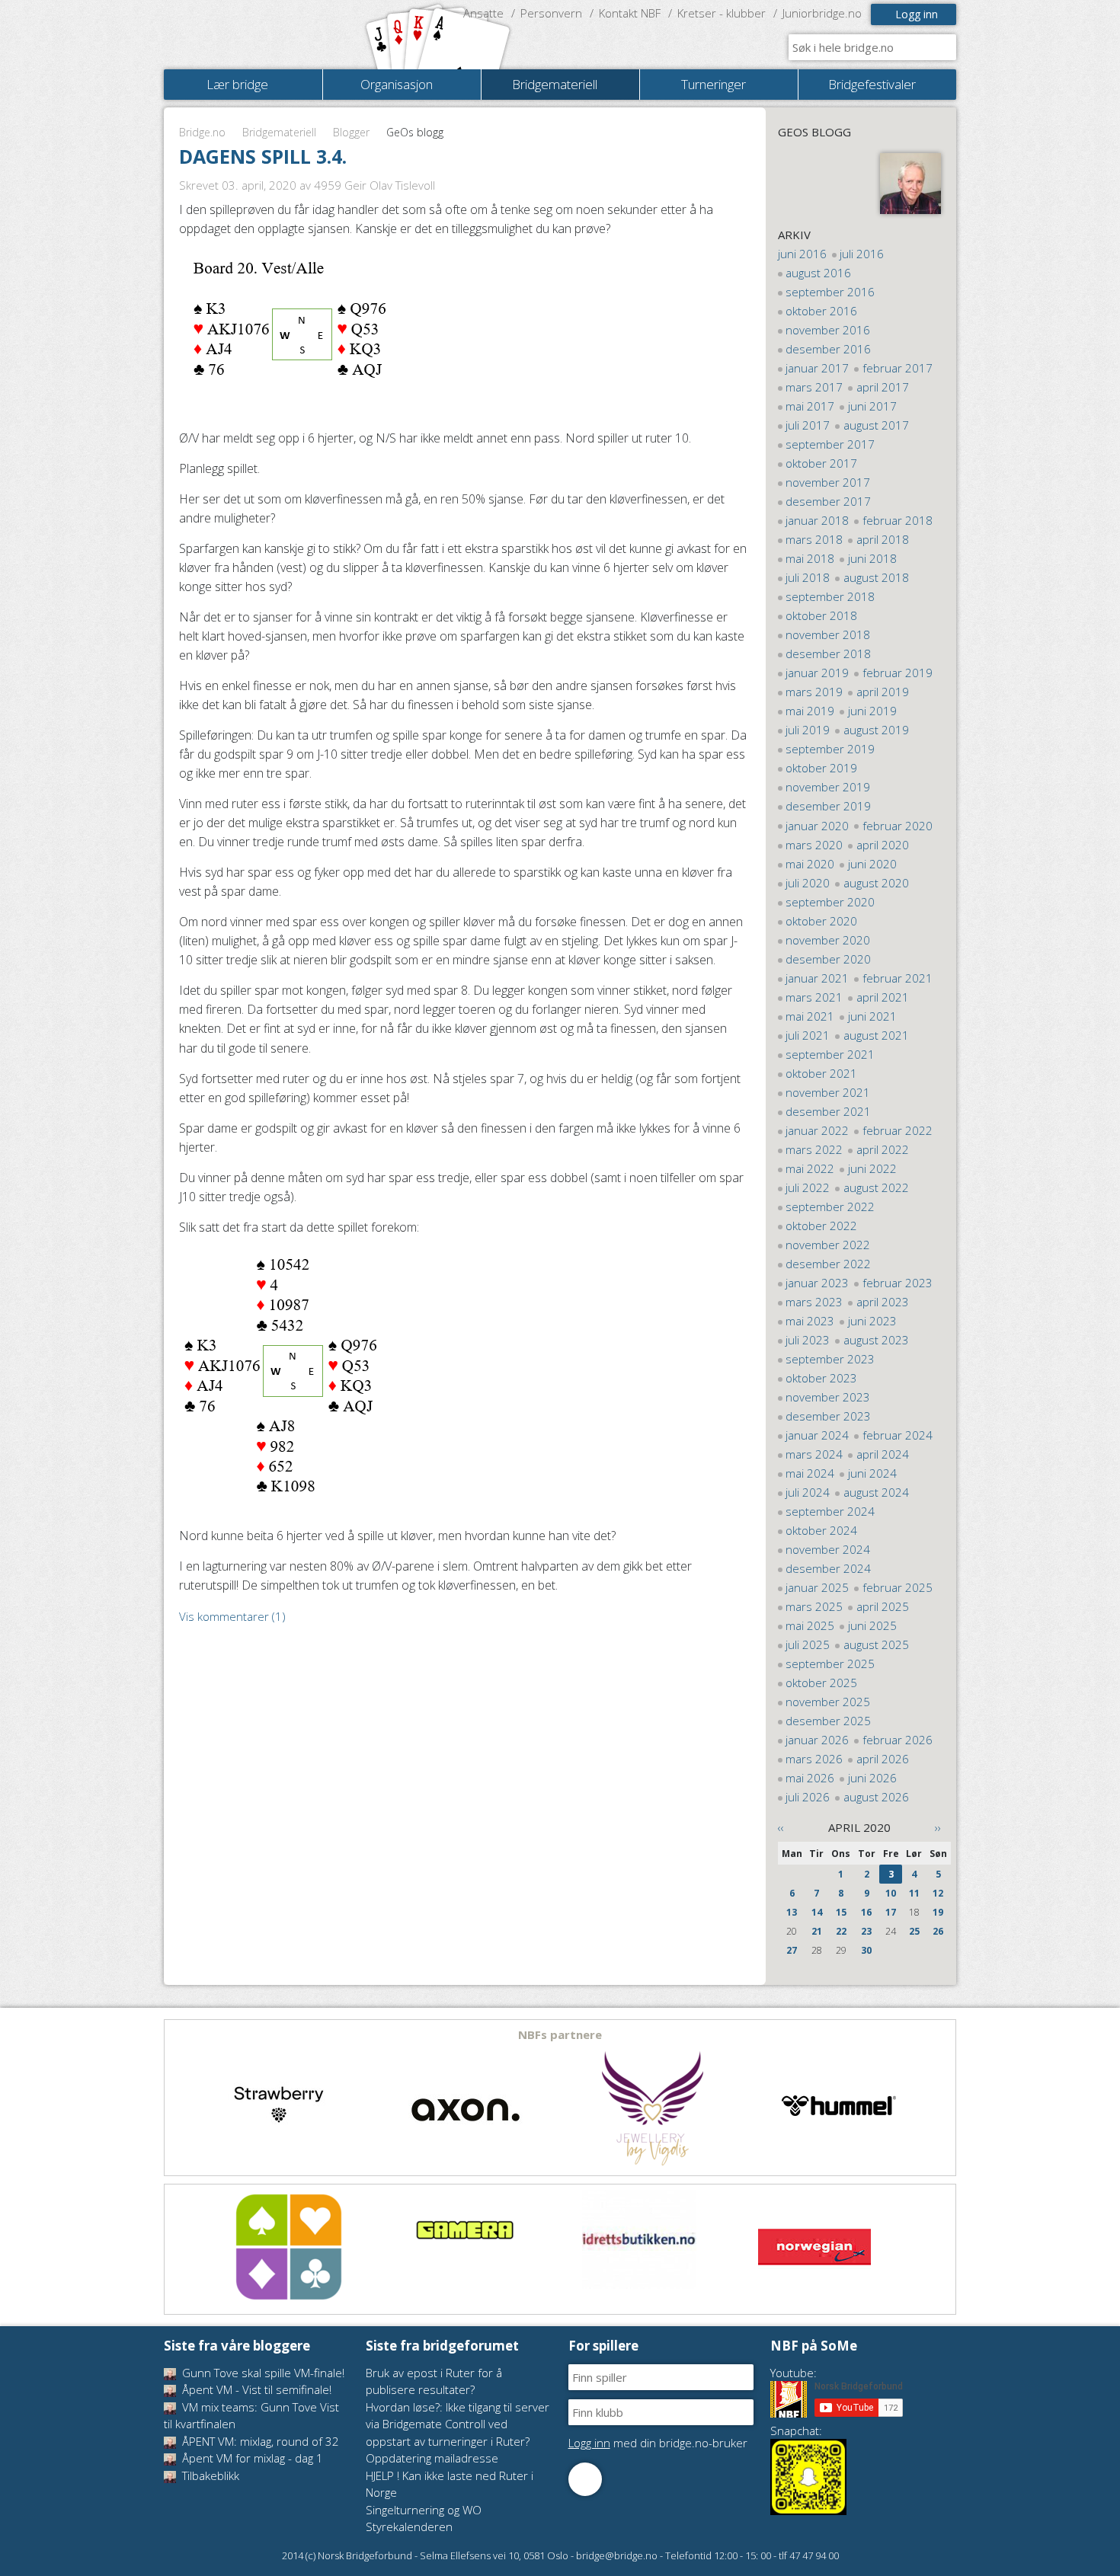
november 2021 (828, 1092)
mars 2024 (814, 1454)
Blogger (351, 132)
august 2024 (876, 1492)
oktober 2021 (821, 1073)
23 (866, 1931)
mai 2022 (810, 1168)
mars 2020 (814, 845)
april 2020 (883, 845)
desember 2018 (828, 654)
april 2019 (883, 692)
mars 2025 (814, 1606)
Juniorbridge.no (822, 13)
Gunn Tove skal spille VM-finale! (262, 2373)
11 (914, 1893)
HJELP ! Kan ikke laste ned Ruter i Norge (450, 2484)
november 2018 (828, 634)
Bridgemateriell (279, 132)
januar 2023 (817, 1283)
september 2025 (830, 1664)
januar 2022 (817, 1130)
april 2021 (883, 997)
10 (891, 1893)
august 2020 (876, 883)
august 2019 (876, 730)
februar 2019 (898, 673)
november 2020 (828, 940)
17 (891, 1912)
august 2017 (876, 425)
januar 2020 (817, 826)
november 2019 (828, 787)
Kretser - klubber (722, 13)
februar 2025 (898, 1587)
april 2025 (883, 1606)
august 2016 (818, 273)
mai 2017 (810, 406)
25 (914, 1931)
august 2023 (876, 1340)
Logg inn (917, 14)
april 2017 (883, 387)
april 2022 (883, 1149)
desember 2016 (828, 349)
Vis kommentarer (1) (232, 1616)
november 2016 (828, 330)
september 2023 (830, 1359)
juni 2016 (802, 254)
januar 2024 (817, 1435)
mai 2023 (810, 1321)
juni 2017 (872, 406)
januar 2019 (817, 673)
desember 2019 (828, 806)
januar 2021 (817, 978)
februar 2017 (898, 368)
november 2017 (828, 482)
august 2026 (876, 1797)
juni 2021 (872, 1016)
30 (866, 1950)
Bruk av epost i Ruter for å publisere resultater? (434, 2381)
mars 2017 (814, 387)
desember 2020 (828, 959)
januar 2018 (817, 520)
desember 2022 (828, 1264)
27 (792, 1950)
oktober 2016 (821, 311)
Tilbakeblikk (209, 2475)
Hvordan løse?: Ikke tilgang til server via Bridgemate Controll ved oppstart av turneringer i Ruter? (458, 2424)
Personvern (551, 13)
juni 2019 (872, 711)
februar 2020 (898, 826)
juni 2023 (872, 1321)
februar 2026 (898, 1740)
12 (938, 1893)
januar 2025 (817, 1587)
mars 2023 (814, 1302)
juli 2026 (808, 1797)
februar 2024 (898, 1435)
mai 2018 (810, 558)
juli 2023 (808, 1340)
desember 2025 (828, 1721)
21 (817, 1931)
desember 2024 (828, 1568)
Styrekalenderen (409, 2526)
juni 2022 (872, 1168)
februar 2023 (898, 1283)
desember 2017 (828, 501)
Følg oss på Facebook (585, 2479)
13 (792, 1912)
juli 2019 (808, 730)
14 (817, 1912)
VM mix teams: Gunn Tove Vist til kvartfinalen (251, 2416)
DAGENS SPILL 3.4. (263, 156)
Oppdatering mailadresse (432, 2458)
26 (938, 1931)
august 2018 (876, 577)
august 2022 (876, 1187)
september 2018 (830, 596)
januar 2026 (817, 1740)
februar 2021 (898, 978)
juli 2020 (808, 883)
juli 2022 (808, 1187)
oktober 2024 (821, 1530)
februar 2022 (898, 1130)
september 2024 (830, 1511)
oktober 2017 (821, 463)
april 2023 (883, 1302)
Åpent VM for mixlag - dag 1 (251, 2458)
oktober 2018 (821, 615)
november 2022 (828, 1245)
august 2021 (876, 1035)
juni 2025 (872, 1625)
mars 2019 (814, 692)
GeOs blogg (814, 132)
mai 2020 (810, 864)
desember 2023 (828, 1416)
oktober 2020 (821, 921)
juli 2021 (808, 1035)
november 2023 (828, 1397)
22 (841, 1931)
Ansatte (483, 13)
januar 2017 (817, 368)
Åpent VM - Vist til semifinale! (255, 2389)
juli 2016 (862, 254)
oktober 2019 (821, 768)
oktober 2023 (821, 1378)
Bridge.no (202, 132)
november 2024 (828, 1549)
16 (866, 1912)
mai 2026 (810, 1778)
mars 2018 (814, 539)
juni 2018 (872, 558)
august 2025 (876, 1644)
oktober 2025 (821, 1683)
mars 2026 (814, 1759)
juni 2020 (872, 864)
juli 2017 (808, 425)
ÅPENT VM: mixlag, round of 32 (259, 2441)
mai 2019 (810, 711)
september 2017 (830, 444)
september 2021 (830, 1054)
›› (938, 1827)
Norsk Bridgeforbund (261, 34)
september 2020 (830, 902)
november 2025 (828, 1702)
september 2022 (830, 1207)
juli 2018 (808, 577)
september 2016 (830, 292)
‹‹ (781, 1827)
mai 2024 (810, 1473)
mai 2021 (810, 1016)
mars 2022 (814, 1149)
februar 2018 (898, 520)
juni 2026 (872, 1778)
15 (841, 1912)
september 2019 (830, 749)
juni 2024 (872, 1473)
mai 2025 (810, 1625)
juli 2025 (808, 1644)
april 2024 (883, 1454)
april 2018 (883, 539)
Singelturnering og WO (424, 2510)
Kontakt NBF (630, 13)
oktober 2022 (821, 1226)
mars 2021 (814, 997)
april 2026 (883, 1759)
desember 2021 (828, 1111)
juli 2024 (808, 1492)
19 (938, 1912)
